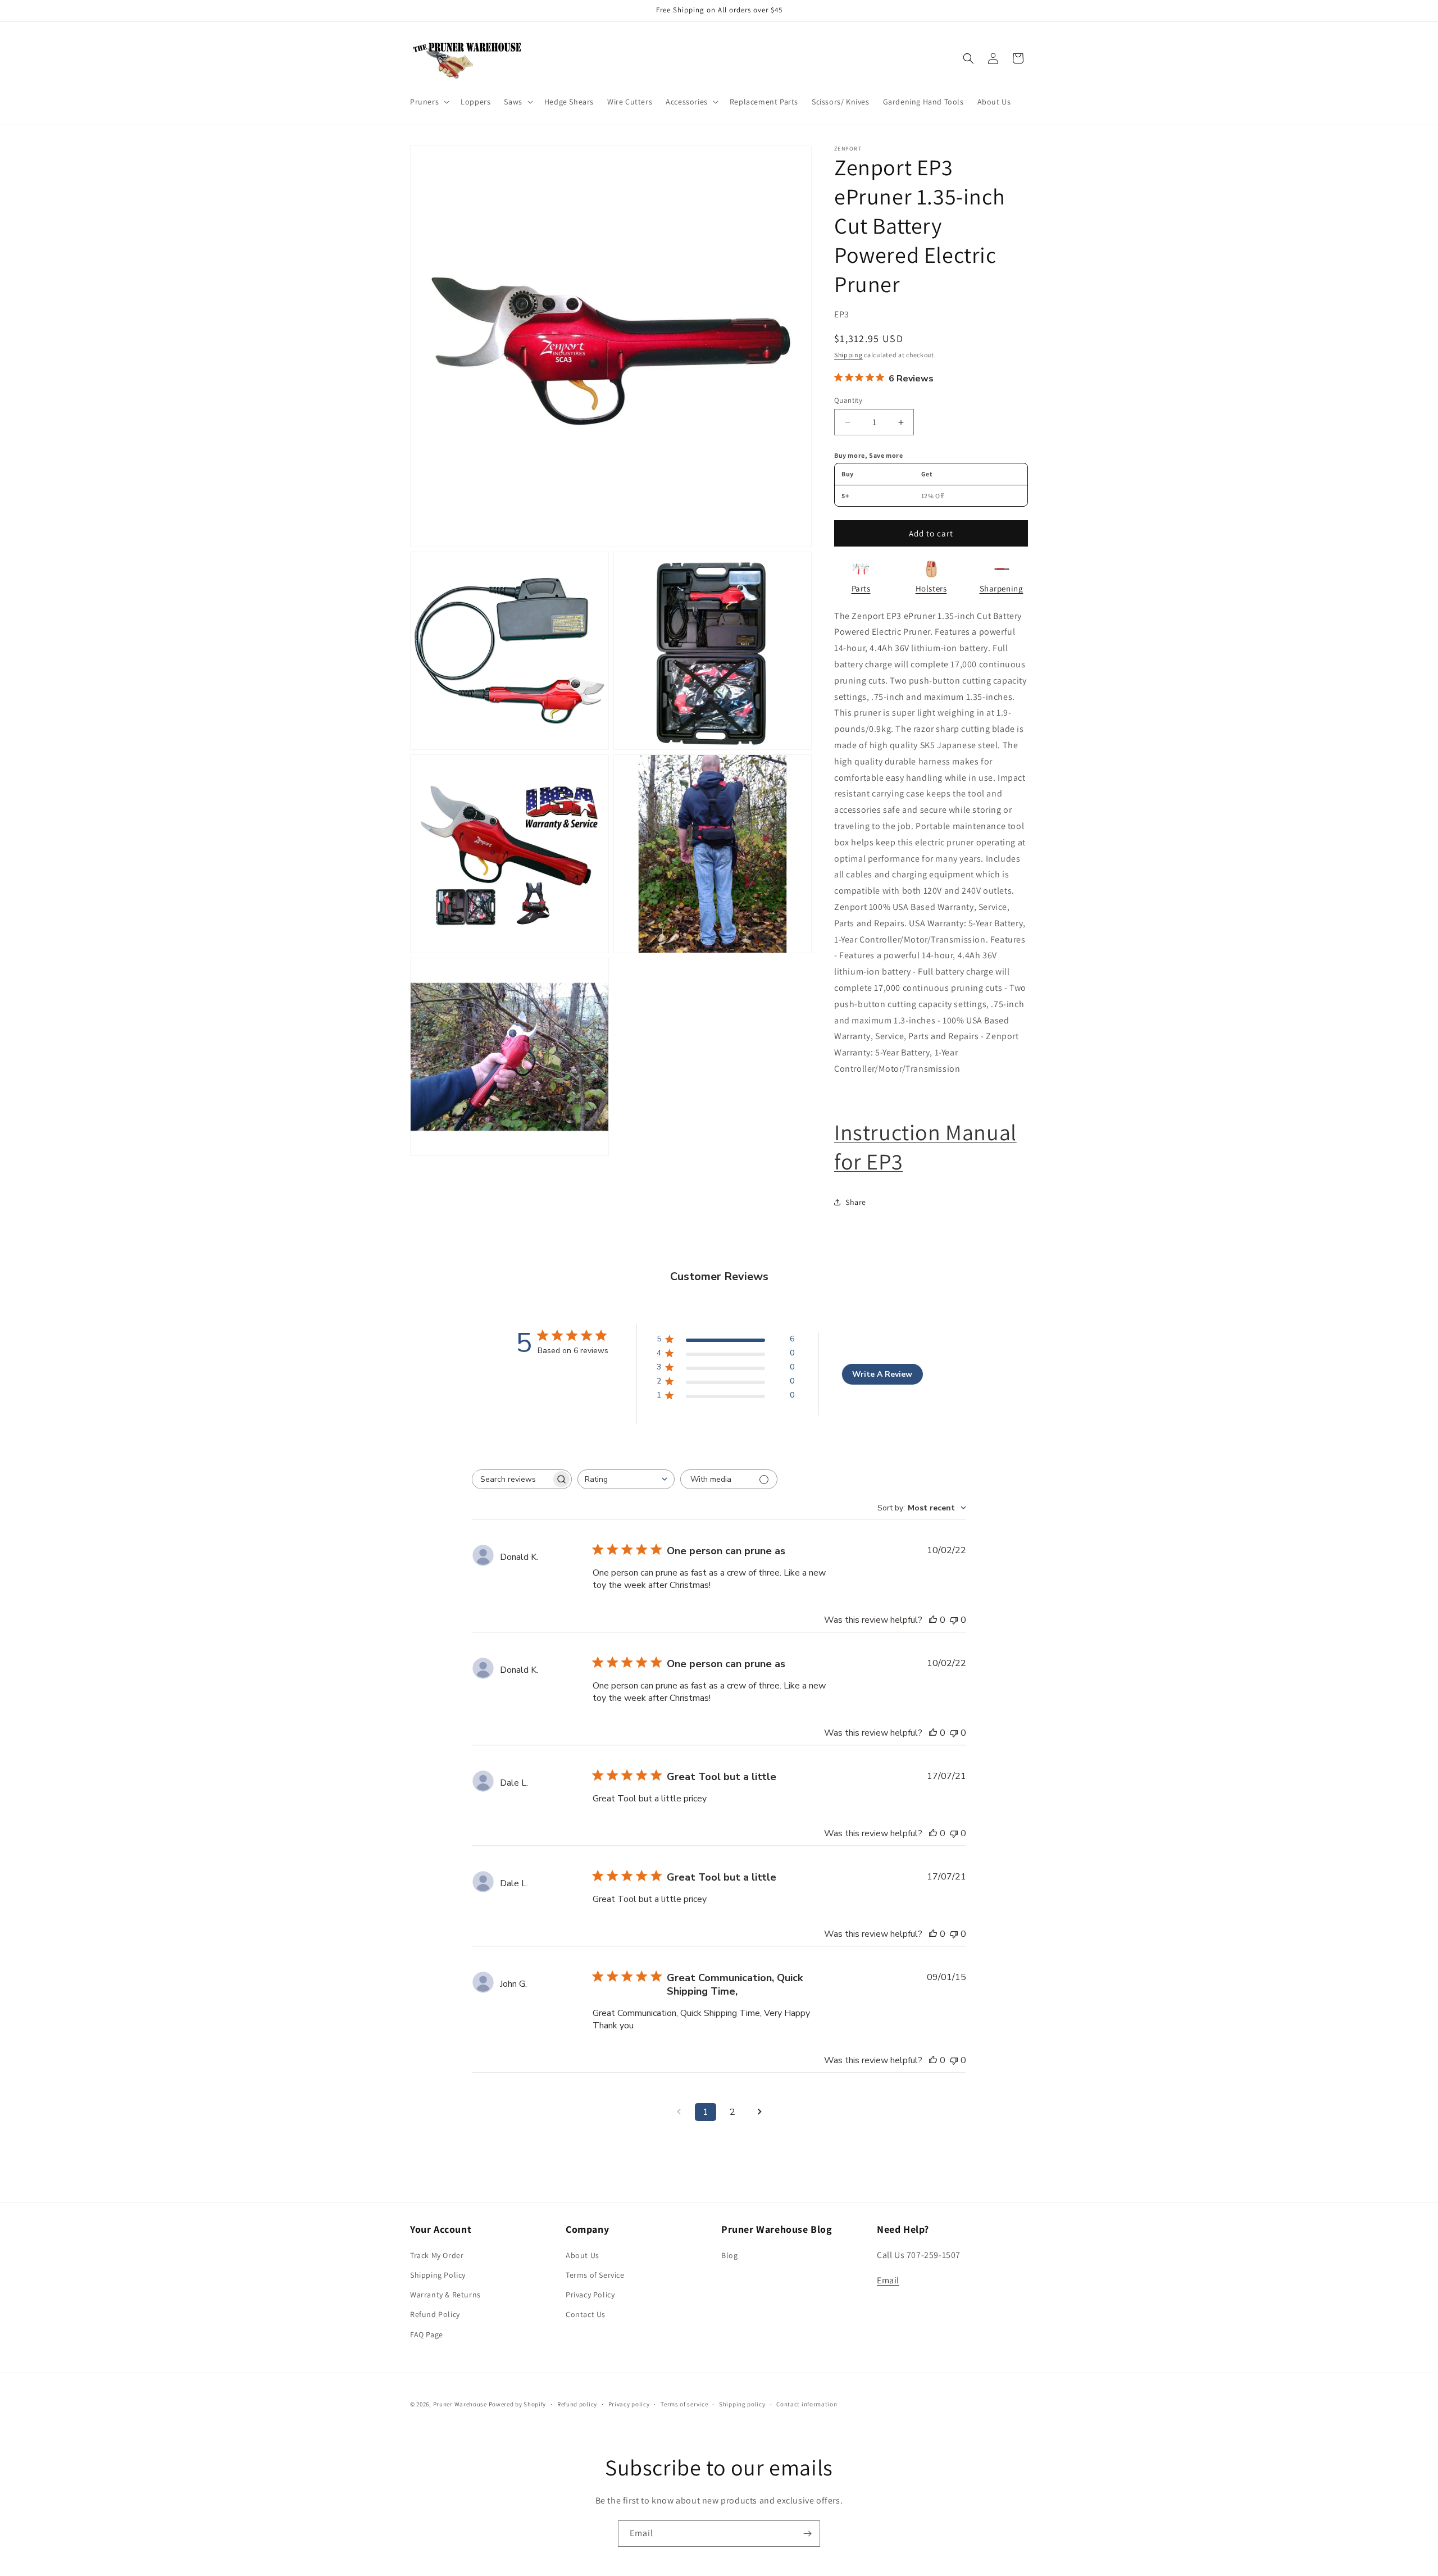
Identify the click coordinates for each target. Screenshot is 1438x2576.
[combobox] (626, 1479)
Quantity (848, 400)
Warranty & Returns (445, 2295)
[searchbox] (512, 1479)
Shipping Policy (438, 2275)
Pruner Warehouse (460, 2404)
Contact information (807, 2404)
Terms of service (684, 2404)
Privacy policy (629, 2404)
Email (888, 2280)
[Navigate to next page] (759, 2112)
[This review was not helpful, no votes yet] (954, 1620)
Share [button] (856, 1202)
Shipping (848, 355)
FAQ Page (427, 2334)
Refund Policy (435, 2314)
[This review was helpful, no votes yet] (933, 1620)
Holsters (931, 588)
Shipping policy (742, 2404)
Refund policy (577, 2404)
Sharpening (1002, 588)
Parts (861, 588)
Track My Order (437, 2255)
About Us (583, 2255)
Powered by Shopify (518, 2404)
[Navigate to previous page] (679, 2112)
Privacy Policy (590, 2295)
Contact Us (586, 2314)
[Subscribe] (807, 2534)
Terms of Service (595, 2275)
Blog (729, 2255)
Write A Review (882, 1374)
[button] (429, 102)
